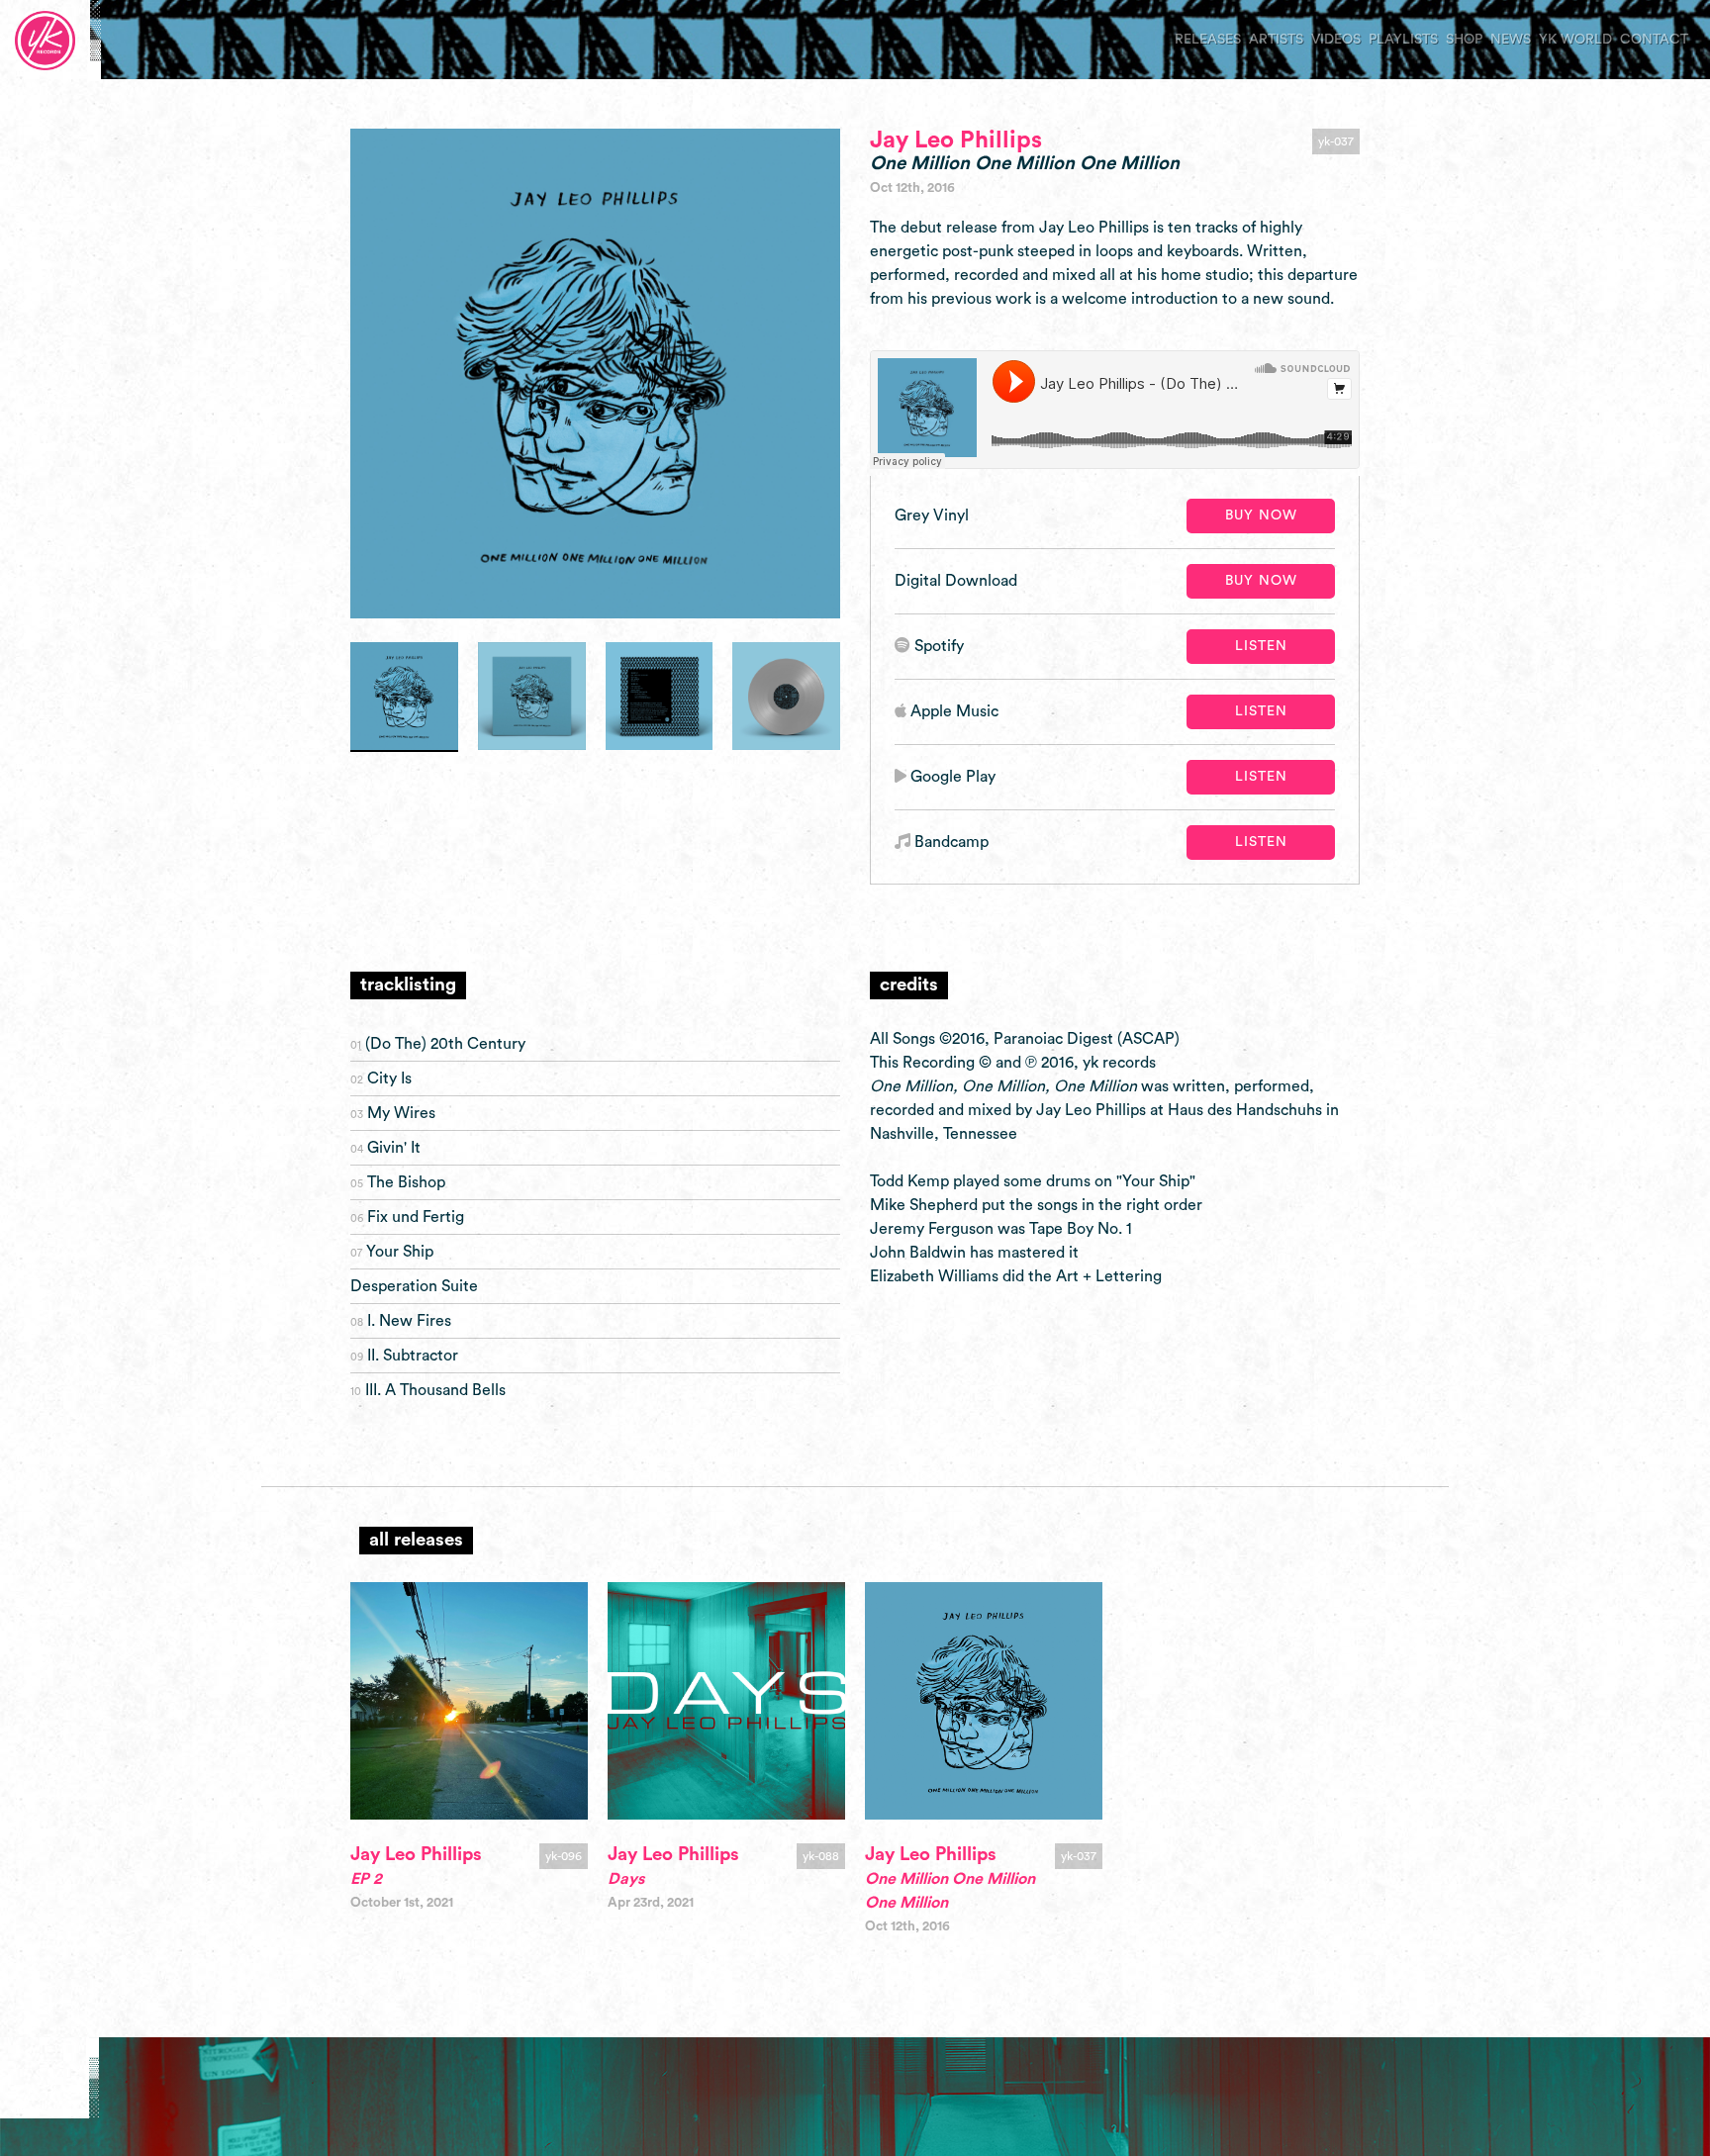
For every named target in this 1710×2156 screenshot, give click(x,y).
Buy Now (1261, 516)
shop (1464, 40)
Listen (1261, 646)
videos (1336, 40)
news (1511, 40)
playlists (1403, 40)
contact (1654, 40)
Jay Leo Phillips (956, 141)
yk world (1575, 40)
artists (1276, 40)
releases (1208, 40)
